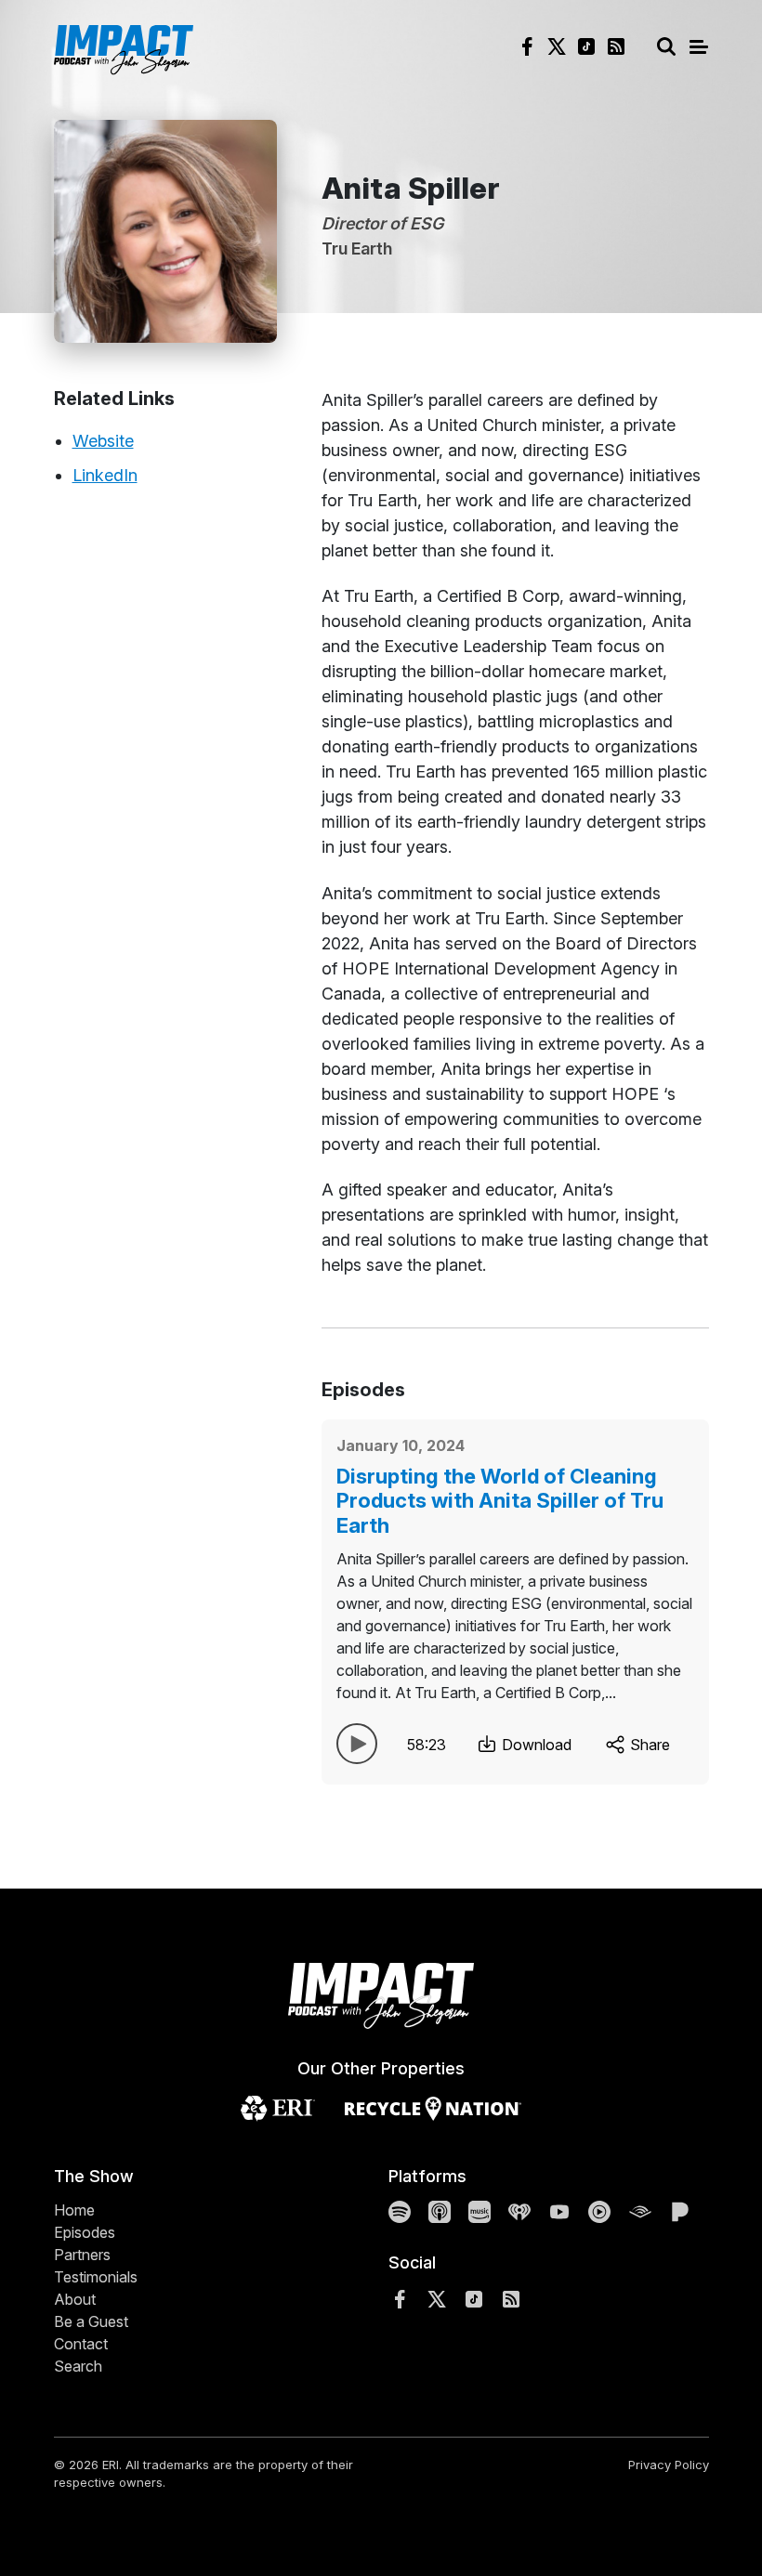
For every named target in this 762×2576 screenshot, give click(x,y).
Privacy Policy (669, 2465)
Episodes (85, 2232)
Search (78, 2366)
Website (103, 441)
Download (535, 1745)
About (75, 2299)
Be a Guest (91, 2321)
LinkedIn (105, 475)
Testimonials (96, 2277)
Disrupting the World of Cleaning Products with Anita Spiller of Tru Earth (500, 1501)
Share (648, 1745)
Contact (81, 2344)
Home (74, 2210)
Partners (82, 2255)
